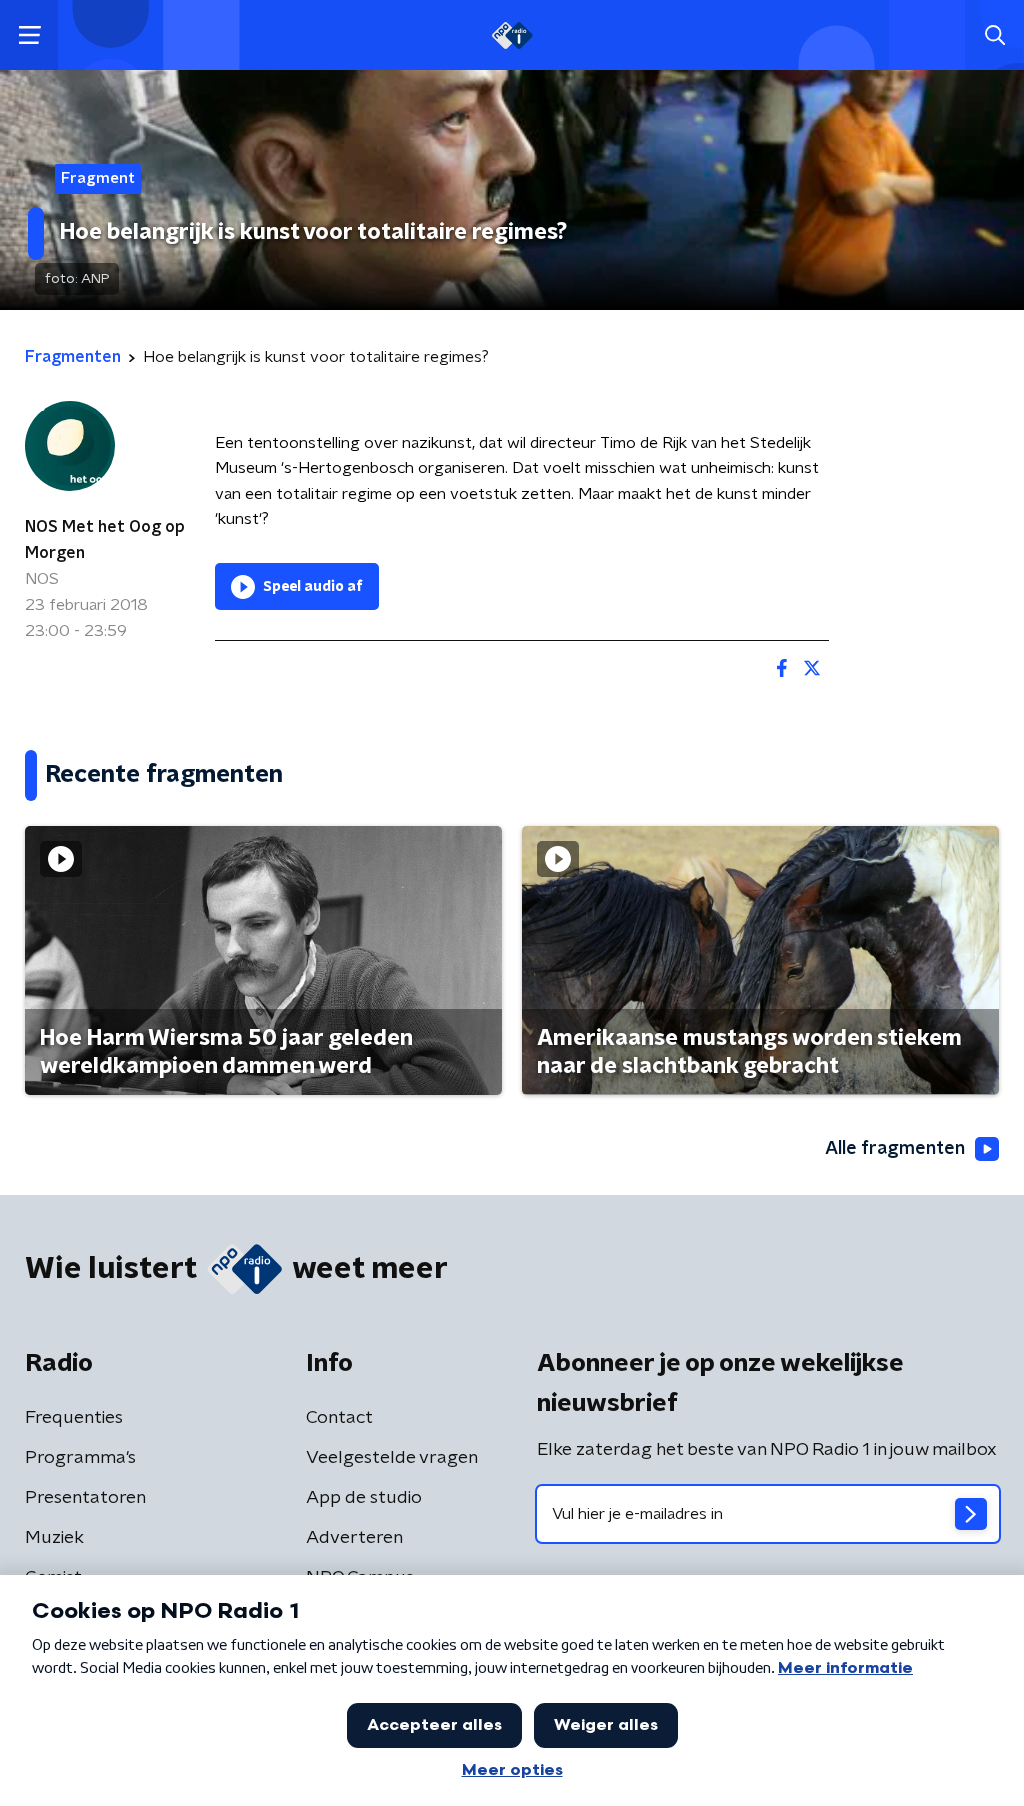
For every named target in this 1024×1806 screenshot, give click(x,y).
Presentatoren (85, 1498)
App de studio (364, 1498)
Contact (339, 1418)
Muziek (54, 1538)
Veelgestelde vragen (392, 1458)
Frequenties (74, 1418)
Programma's (80, 1458)
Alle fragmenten (895, 1149)
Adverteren (354, 1538)
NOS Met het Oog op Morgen (105, 540)
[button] (29, 35)
